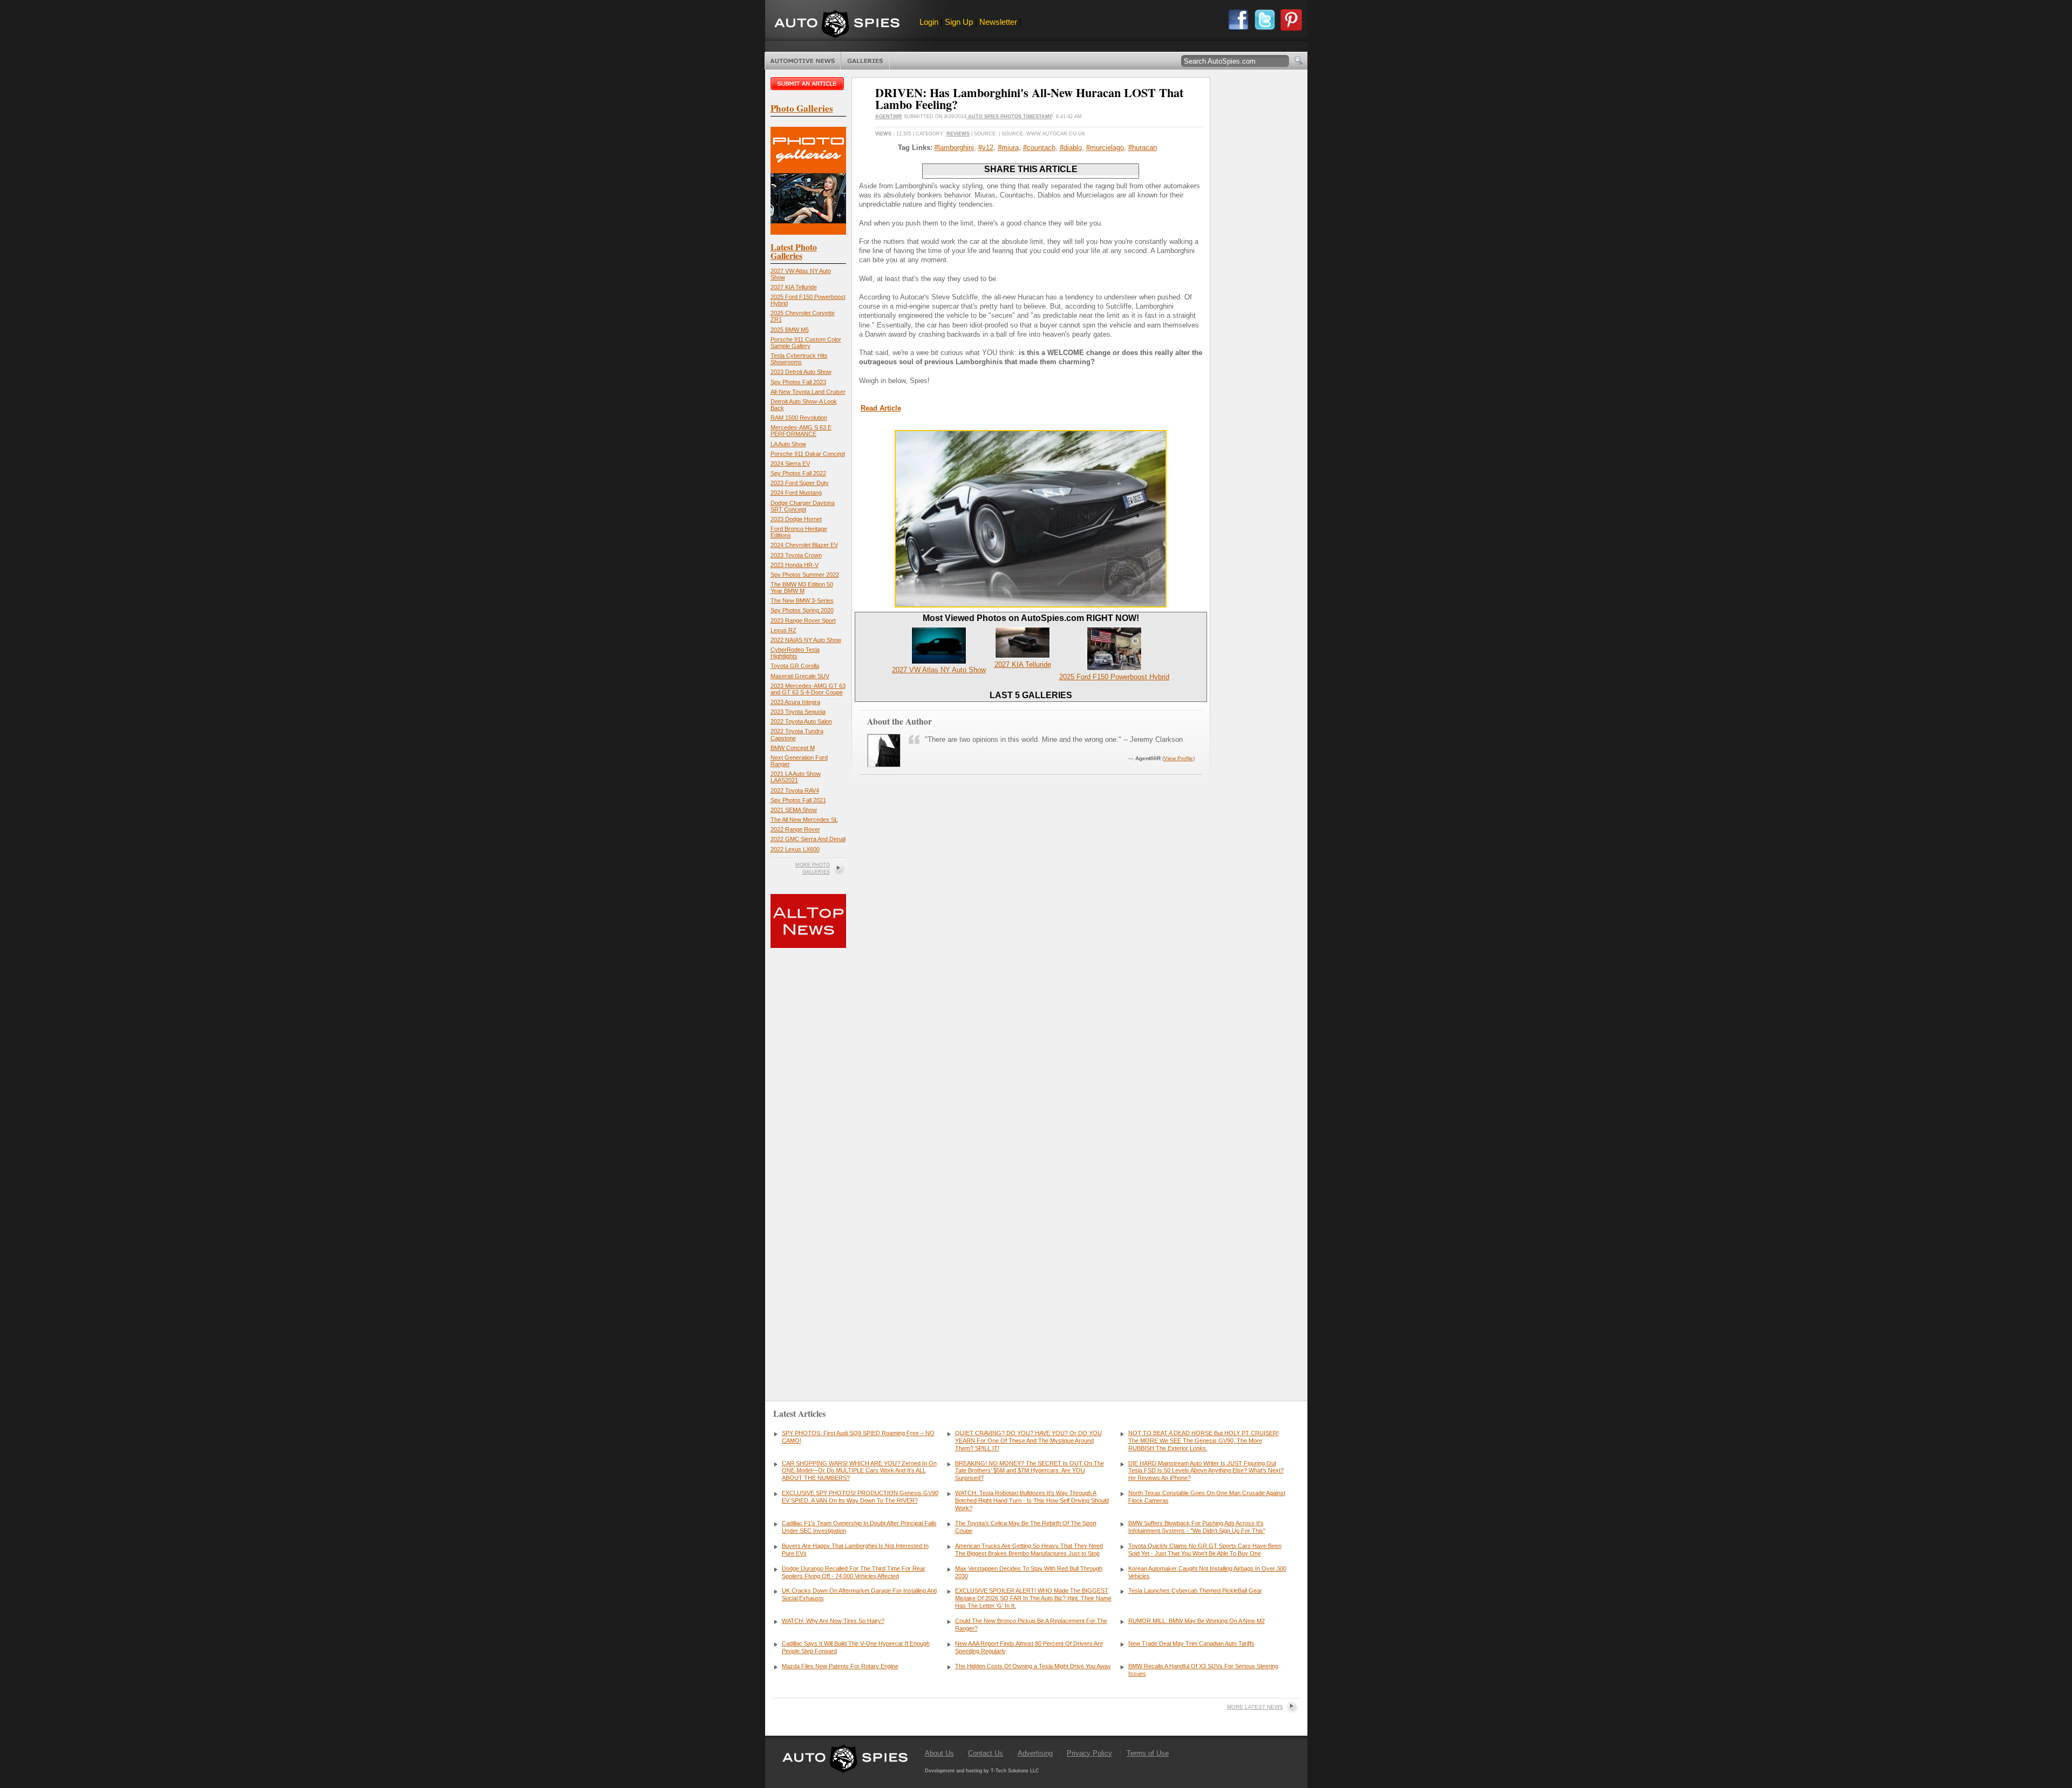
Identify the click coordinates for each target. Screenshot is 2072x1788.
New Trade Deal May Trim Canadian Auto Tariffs (1191, 1643)
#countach (1039, 148)
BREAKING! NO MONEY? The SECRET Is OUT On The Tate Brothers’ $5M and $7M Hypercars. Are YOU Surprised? (1030, 1471)
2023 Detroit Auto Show (801, 372)
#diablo (1071, 148)
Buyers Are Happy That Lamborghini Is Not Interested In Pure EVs (855, 1550)
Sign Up (959, 22)
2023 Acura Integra (795, 702)
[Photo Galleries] (808, 232)
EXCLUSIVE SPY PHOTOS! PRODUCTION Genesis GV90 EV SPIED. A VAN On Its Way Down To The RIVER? (860, 1497)
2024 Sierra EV (790, 463)
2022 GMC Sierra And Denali (808, 839)
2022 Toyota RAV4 (795, 790)
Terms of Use (1148, 1753)
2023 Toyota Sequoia (798, 712)
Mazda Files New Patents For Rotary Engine (840, 1666)
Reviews (958, 134)
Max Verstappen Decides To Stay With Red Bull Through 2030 (1029, 1572)
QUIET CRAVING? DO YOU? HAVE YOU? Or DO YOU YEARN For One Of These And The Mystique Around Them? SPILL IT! (1028, 1441)
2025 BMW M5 (790, 330)
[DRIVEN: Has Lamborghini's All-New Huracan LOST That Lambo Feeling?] (1031, 605)
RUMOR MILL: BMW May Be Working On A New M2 (1197, 1621)
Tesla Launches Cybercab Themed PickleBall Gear (1195, 1591)
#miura (1008, 148)
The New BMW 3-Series (802, 600)
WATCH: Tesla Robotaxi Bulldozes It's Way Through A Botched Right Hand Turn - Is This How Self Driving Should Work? (1032, 1500)
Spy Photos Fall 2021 (798, 800)
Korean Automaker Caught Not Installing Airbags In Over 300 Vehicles (1207, 1572)
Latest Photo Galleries (794, 251)
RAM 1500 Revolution (799, 418)
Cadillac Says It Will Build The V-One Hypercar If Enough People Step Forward (856, 1647)
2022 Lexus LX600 (795, 849)
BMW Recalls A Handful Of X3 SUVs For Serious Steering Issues (1203, 1670)
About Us (939, 1753)
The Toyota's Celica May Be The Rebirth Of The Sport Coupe (1026, 1527)
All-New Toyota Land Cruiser (808, 392)
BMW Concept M (793, 748)
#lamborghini (954, 148)
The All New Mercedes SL (804, 820)
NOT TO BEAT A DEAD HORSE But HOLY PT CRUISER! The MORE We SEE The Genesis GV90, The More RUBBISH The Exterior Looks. (1204, 1441)
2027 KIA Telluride (794, 287)
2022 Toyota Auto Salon (801, 721)
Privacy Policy (1089, 1753)
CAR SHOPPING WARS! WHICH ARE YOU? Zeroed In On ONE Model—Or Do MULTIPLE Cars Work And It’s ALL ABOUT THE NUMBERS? (859, 1471)
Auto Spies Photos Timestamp (1010, 117)
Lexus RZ (783, 630)
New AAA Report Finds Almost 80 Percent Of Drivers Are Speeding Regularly (1029, 1647)
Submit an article (808, 84)
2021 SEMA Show (794, 810)
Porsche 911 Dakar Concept (808, 454)
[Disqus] (1031, 1219)
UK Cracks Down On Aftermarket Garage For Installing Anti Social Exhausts (859, 1594)
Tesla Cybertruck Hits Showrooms (799, 359)
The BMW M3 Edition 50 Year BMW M (802, 588)
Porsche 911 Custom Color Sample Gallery (806, 343)
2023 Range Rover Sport (803, 620)
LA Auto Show (788, 444)
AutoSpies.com (837, 25)
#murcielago (1105, 148)
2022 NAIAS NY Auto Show (806, 640)
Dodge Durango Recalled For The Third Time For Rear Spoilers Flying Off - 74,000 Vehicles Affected (854, 1572)
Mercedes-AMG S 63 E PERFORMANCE (801, 431)
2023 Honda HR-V (795, 565)
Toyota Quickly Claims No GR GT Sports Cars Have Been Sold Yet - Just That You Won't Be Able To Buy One (1205, 1550)
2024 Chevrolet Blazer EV (804, 545)
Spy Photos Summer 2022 (805, 575)
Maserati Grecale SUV (800, 676)
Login (929, 22)
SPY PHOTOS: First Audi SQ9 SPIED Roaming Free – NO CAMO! (858, 1437)
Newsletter (998, 22)
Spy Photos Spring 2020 (802, 610)
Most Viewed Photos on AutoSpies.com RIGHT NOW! (1031, 618)
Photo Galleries (865, 61)
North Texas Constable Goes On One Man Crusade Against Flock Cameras (1207, 1497)
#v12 (986, 148)
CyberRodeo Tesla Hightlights (795, 653)
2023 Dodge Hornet (796, 519)
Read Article (881, 408)
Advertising (1035, 1753)
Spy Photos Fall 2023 (798, 382)
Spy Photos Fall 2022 (798, 473)
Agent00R (889, 117)
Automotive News (803, 61)
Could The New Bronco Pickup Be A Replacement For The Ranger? (1031, 1625)
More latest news (1255, 1707)
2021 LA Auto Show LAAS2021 (796, 777)
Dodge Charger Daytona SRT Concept (803, 506)
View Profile (1178, 758)
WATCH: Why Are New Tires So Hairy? (833, 1621)
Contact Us (986, 1753)
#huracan (1143, 148)
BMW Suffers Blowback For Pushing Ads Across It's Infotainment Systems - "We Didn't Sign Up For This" (1197, 1527)
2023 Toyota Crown (796, 555)
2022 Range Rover (795, 829)
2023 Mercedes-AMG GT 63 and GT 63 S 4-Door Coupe (808, 689)
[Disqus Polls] (1031, 943)
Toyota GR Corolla (795, 666)
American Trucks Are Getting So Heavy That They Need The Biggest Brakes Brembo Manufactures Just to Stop (1029, 1550)
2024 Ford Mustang (796, 493)
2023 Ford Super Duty (800, 483)
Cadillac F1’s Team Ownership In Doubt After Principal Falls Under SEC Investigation (859, 1527)
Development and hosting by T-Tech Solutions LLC (982, 1771)
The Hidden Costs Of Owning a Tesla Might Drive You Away (1033, 1666)
